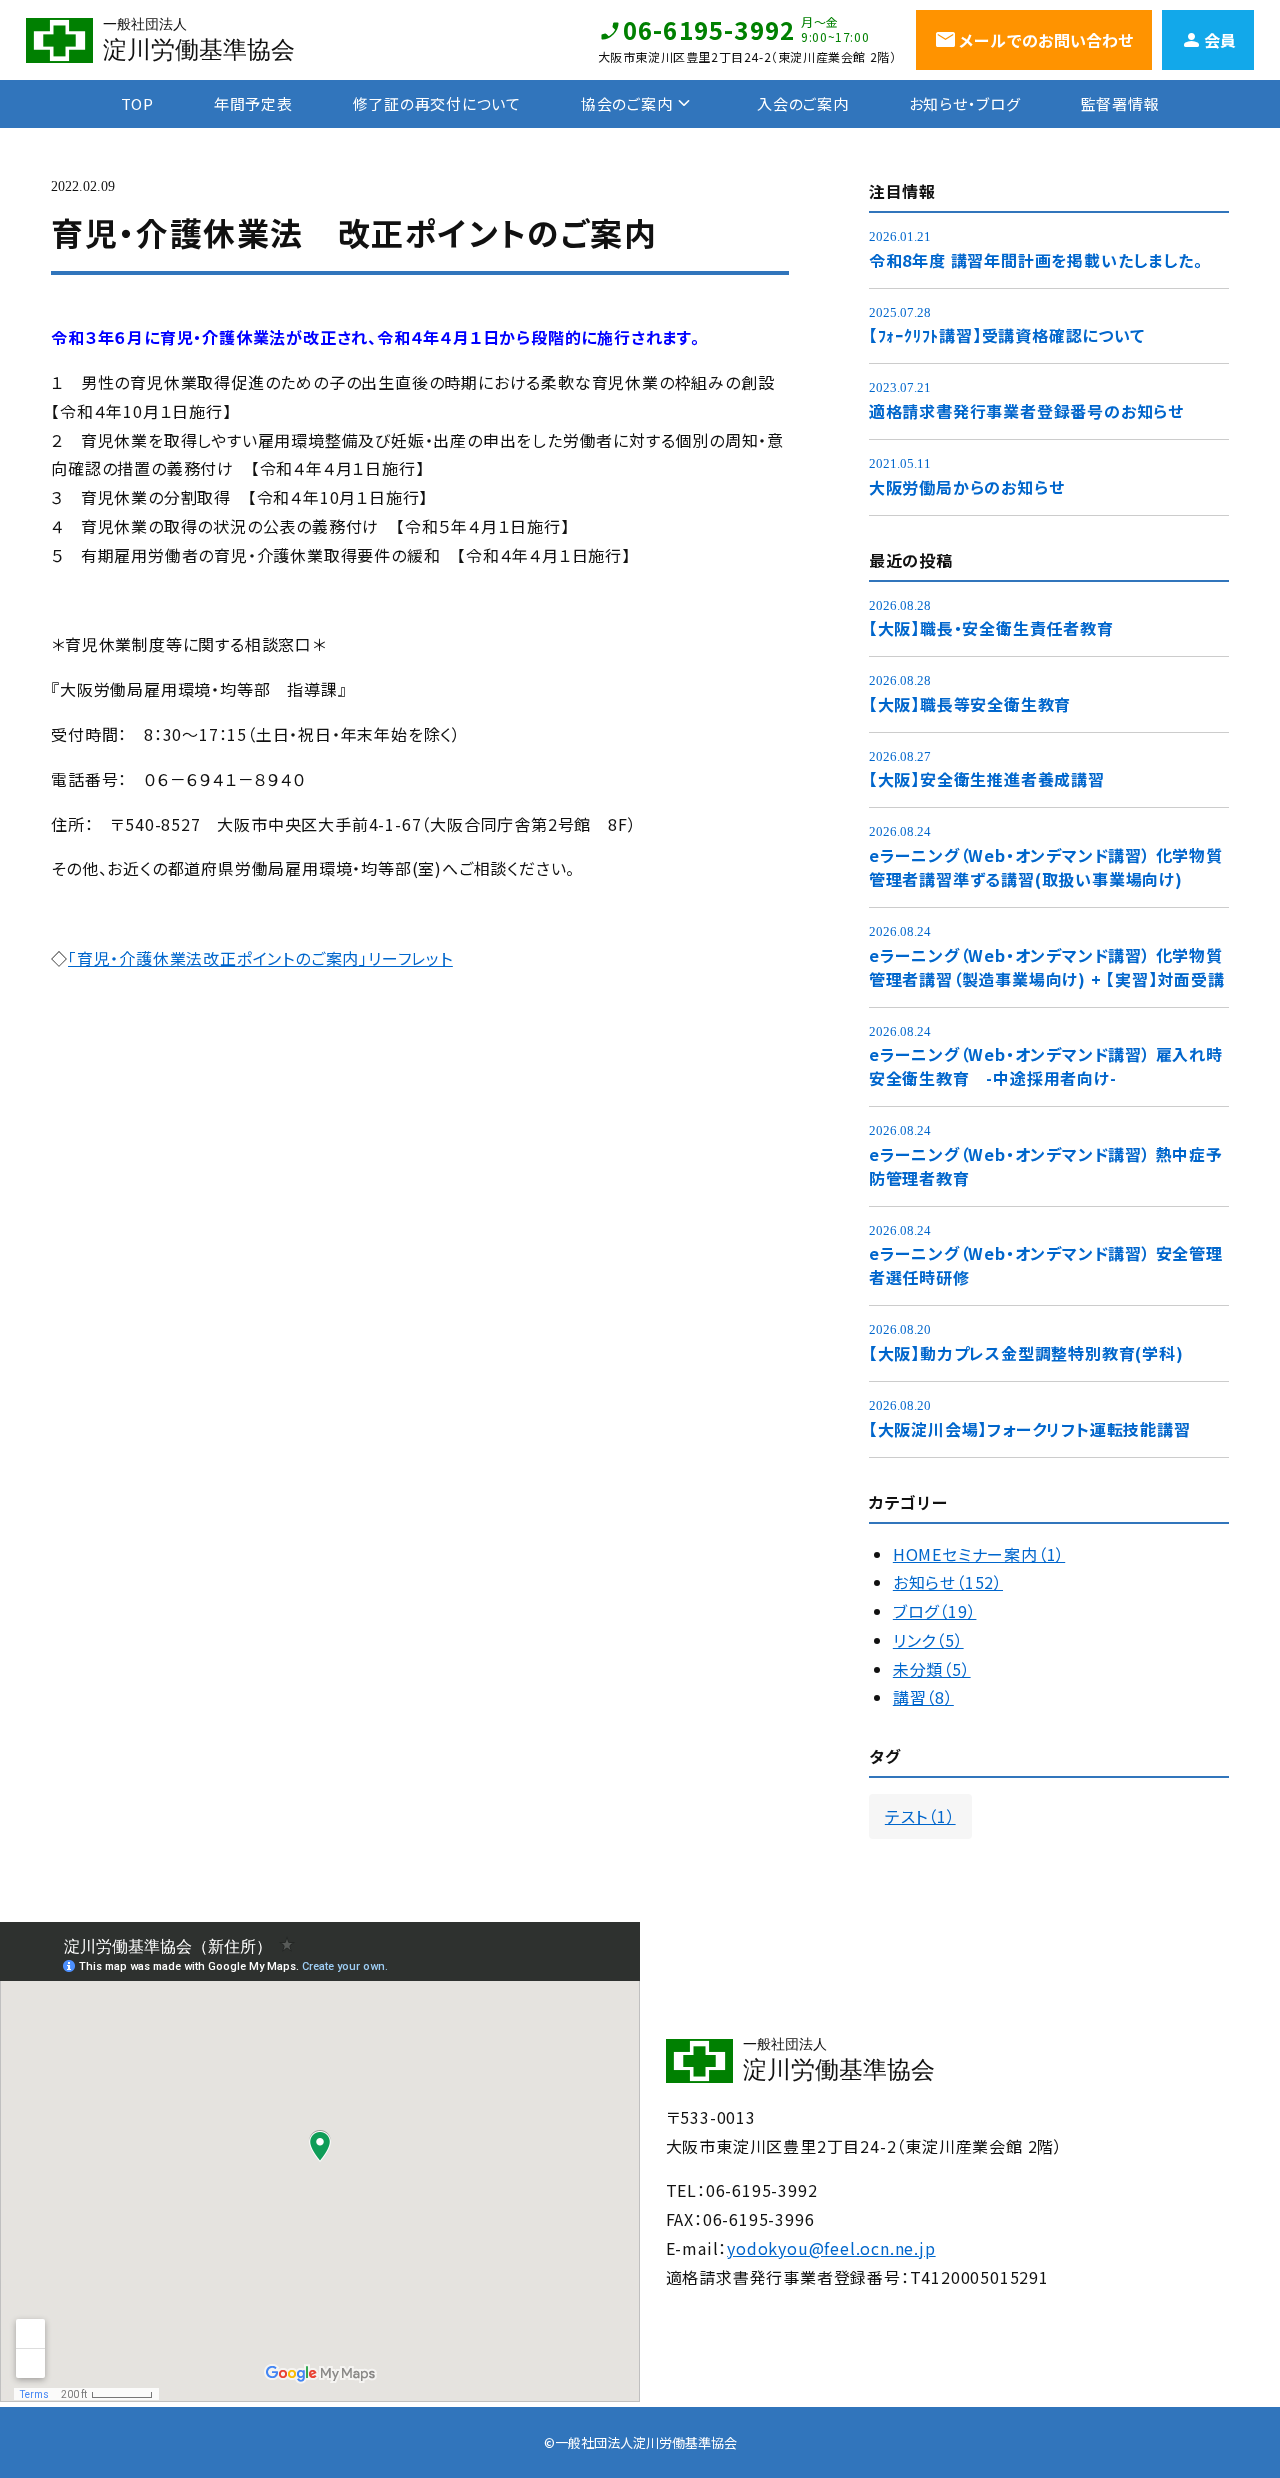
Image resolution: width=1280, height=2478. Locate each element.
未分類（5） (932, 1669)
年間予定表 (253, 103)
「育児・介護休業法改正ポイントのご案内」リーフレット (260, 958)
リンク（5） (928, 1640)
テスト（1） (920, 1816)
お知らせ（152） (948, 1582)
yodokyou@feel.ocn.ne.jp (831, 2248)
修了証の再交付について (437, 103)
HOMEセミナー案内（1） (979, 1554)
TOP (137, 103)
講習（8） (923, 1697)
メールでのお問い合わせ (1046, 40)
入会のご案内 (803, 103)
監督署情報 (1120, 103)
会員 (1220, 40)
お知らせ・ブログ (965, 103)
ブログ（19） (935, 1611)
